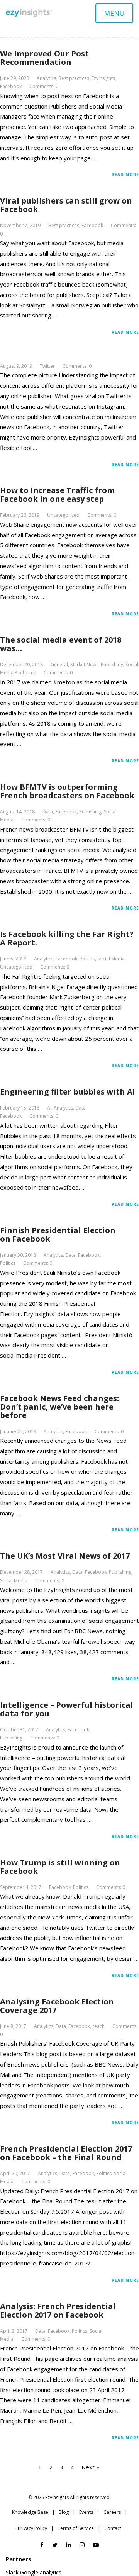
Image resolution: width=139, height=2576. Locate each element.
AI (49, 1108)
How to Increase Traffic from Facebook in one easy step (57, 495)
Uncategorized (63, 515)
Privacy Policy (32, 2528)
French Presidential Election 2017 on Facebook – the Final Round (66, 2153)
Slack (12, 2572)
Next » (90, 2467)
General (59, 664)
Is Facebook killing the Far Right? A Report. (67, 938)
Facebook (11, 86)
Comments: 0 (44, 86)
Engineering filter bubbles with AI (68, 1092)
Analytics (46, 78)
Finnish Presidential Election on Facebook (58, 1235)
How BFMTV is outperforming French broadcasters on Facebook (67, 791)
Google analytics (41, 2572)
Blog (64, 2512)
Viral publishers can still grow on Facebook (66, 205)
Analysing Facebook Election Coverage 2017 (57, 2006)
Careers (112, 2512)
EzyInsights (103, 78)
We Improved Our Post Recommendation (44, 58)
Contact (113, 2528)
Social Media (111, 959)
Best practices (74, 78)
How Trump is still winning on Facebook (60, 1867)
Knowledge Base (30, 2512)
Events (86, 2512)
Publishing (112, 664)
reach (98, 2026)
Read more (125, 175)
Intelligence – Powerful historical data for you (67, 1709)
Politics (87, 959)
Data (48, 812)
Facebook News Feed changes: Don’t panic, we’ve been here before (59, 1407)
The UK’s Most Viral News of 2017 (65, 1556)
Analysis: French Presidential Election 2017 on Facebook (58, 2310)
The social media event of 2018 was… (61, 644)
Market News (84, 664)
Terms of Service (76, 2528)
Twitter (47, 366)
